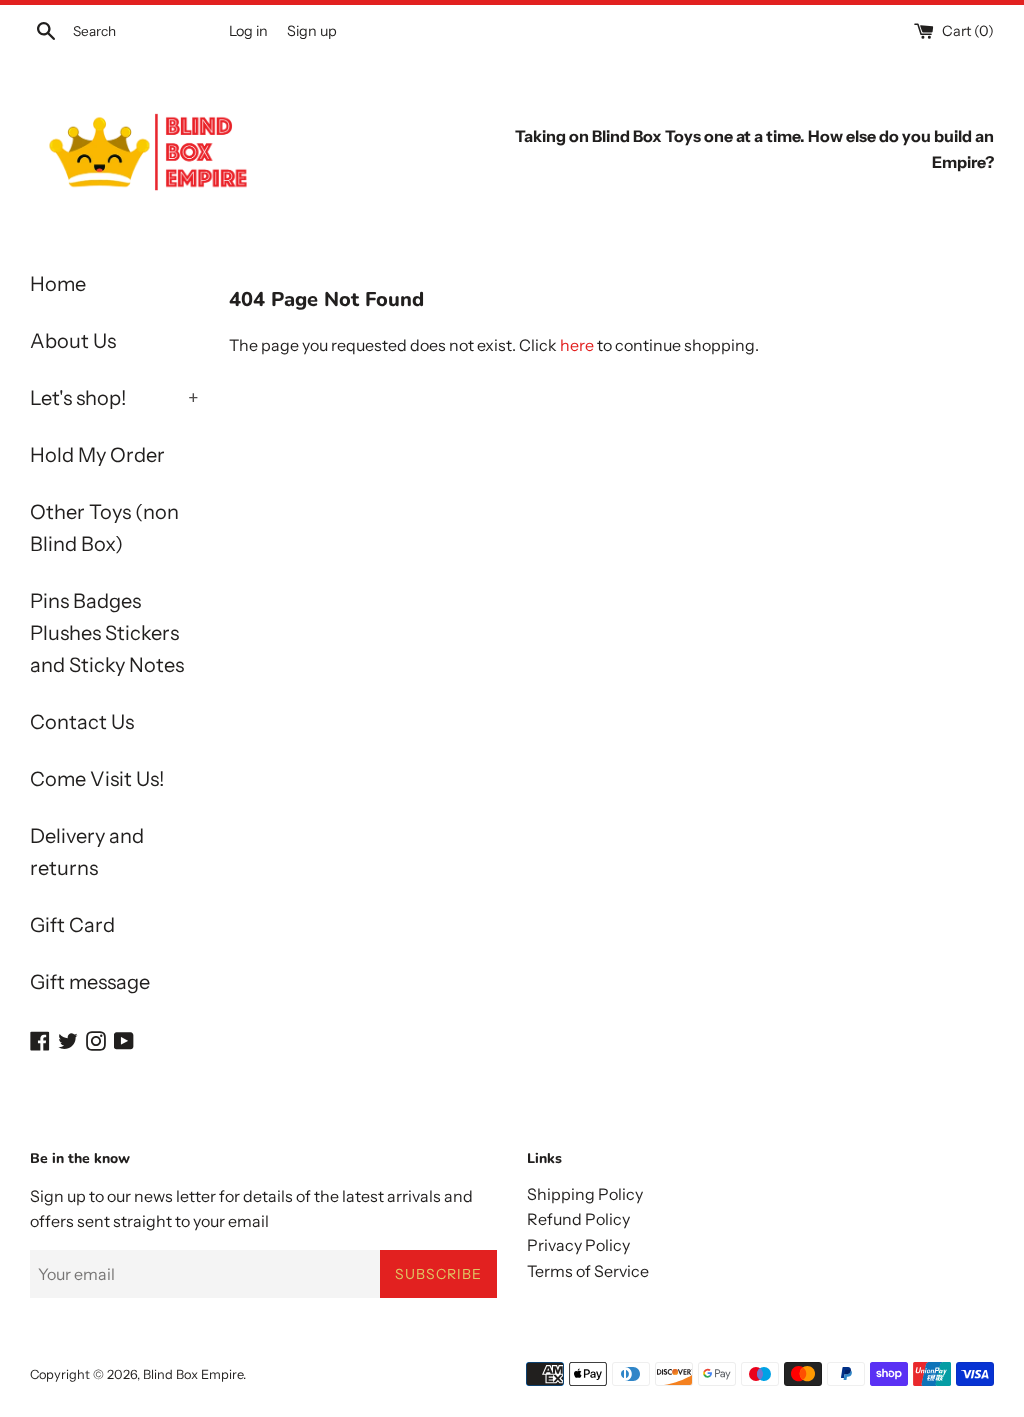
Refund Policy (578, 1219)
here (577, 345)
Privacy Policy (578, 1245)
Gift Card (72, 925)
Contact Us (82, 722)
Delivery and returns (87, 852)
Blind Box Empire (193, 1374)
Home (58, 284)
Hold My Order (97, 455)
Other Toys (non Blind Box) (104, 528)
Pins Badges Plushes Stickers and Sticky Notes (107, 633)
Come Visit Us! (97, 779)
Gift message (90, 982)
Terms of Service (588, 1271)
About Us (73, 341)
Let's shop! (114, 398)
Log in (248, 31)
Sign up (312, 31)
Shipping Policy (585, 1194)
